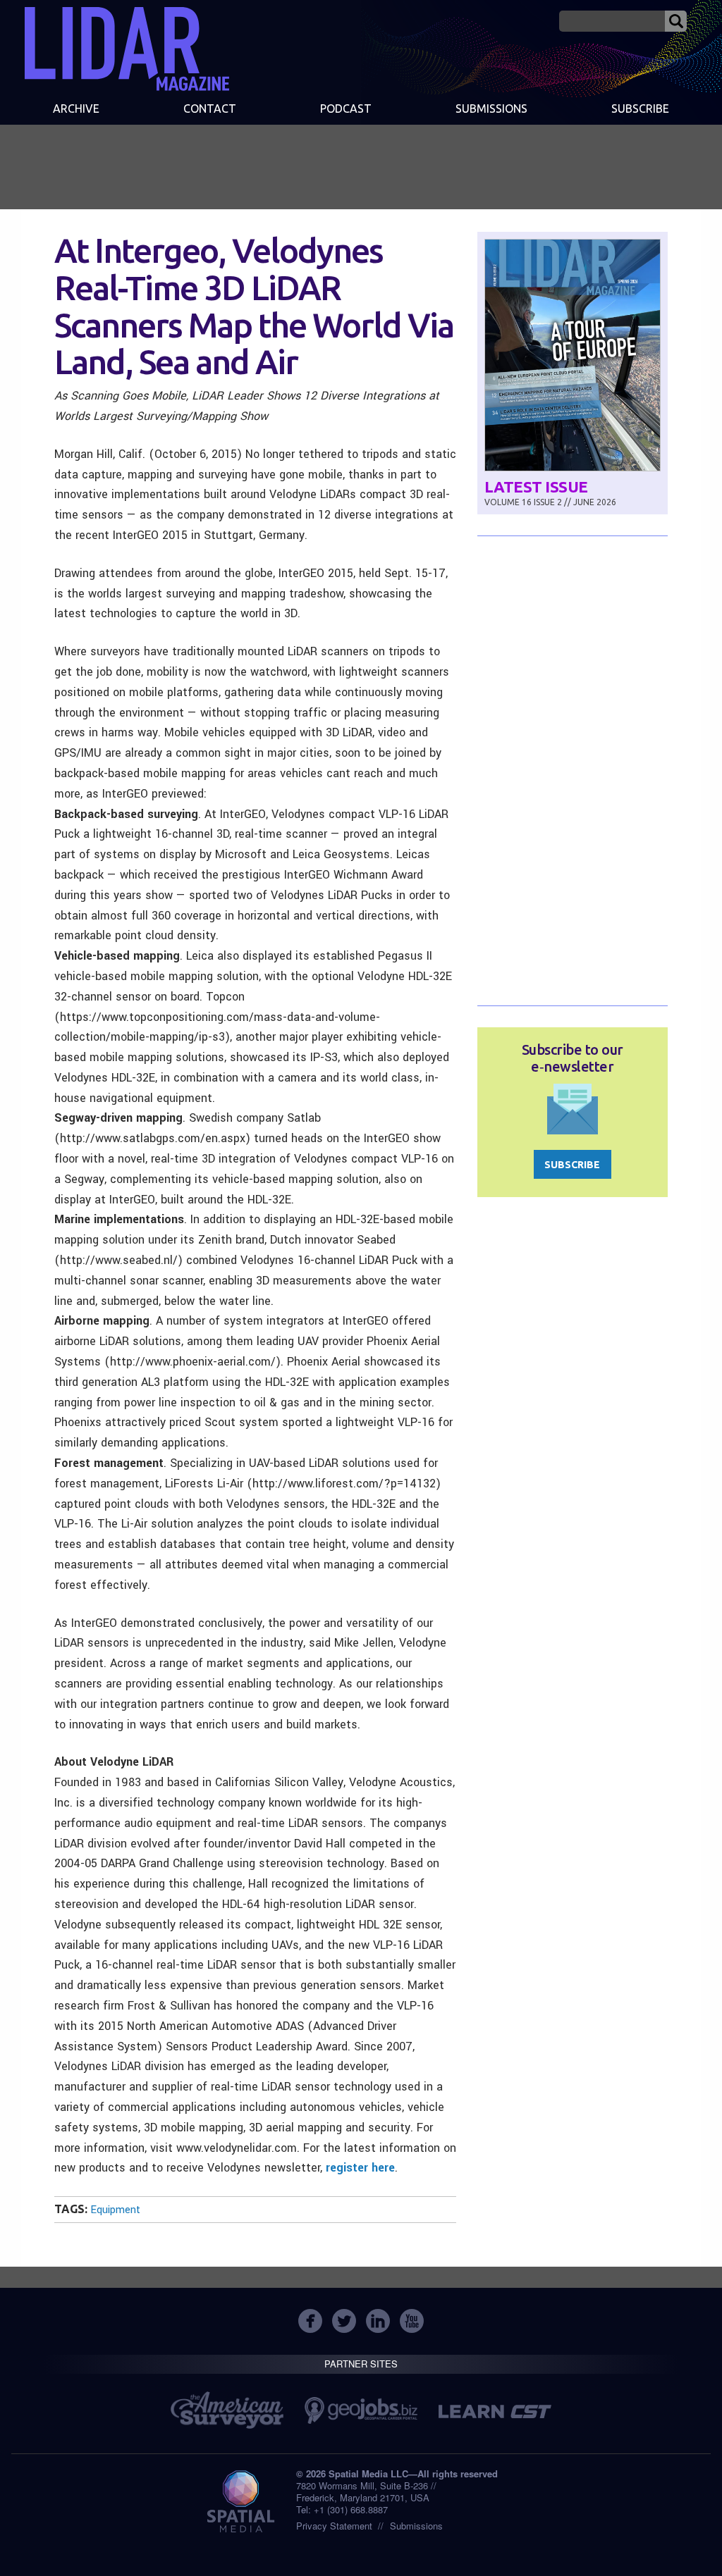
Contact (210, 109)
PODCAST (346, 109)
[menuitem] (76, 110)
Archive (76, 109)
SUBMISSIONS (491, 109)
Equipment (115, 2210)
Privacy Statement (334, 2526)
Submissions (416, 2526)
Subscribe (640, 109)
